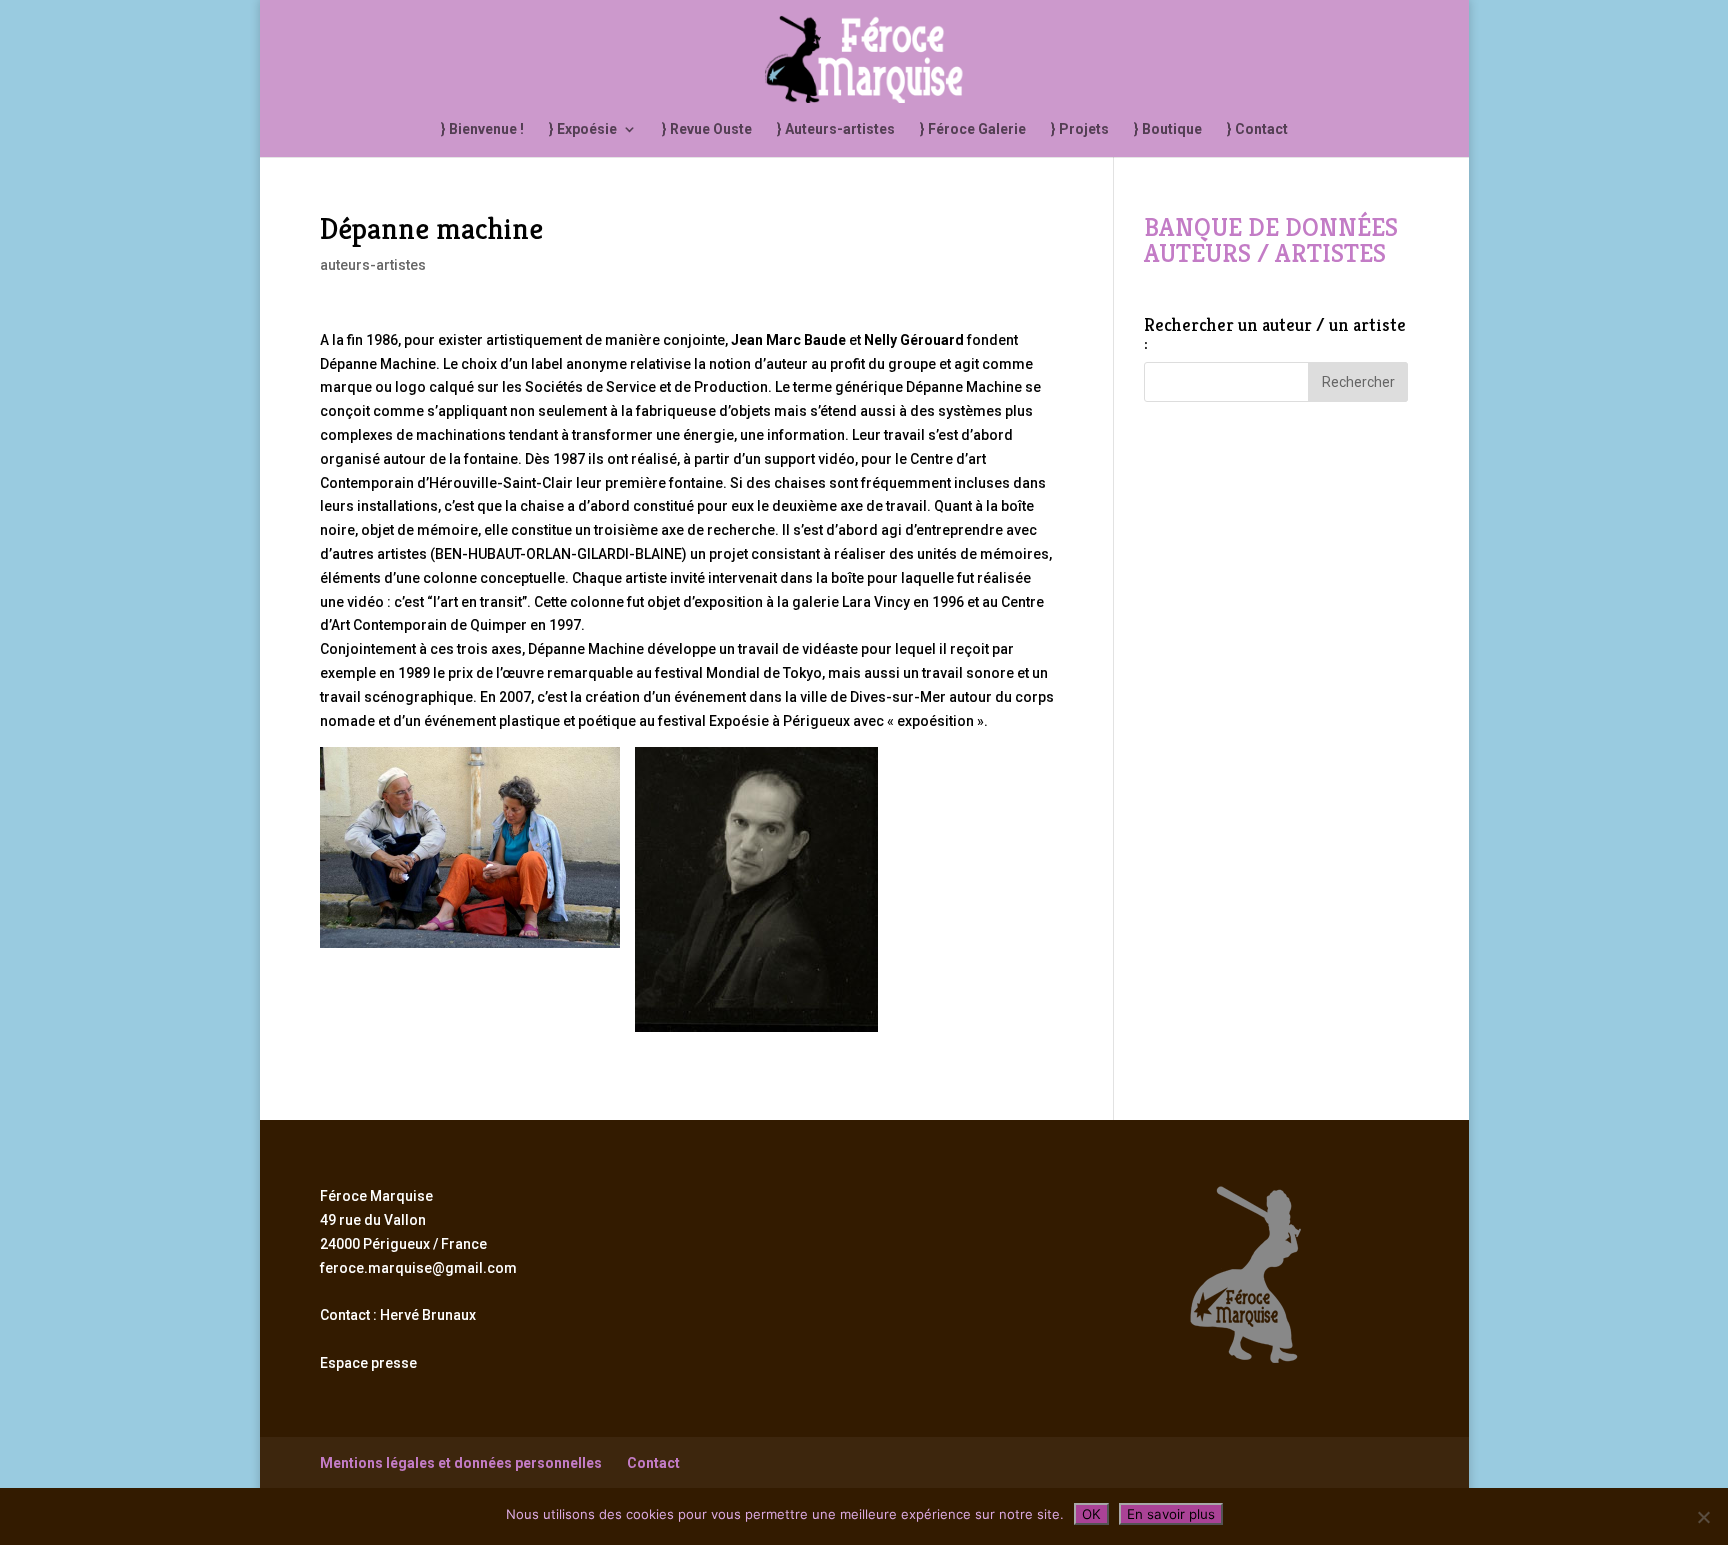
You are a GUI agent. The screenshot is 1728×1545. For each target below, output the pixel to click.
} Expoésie (583, 129)
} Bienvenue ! (482, 129)
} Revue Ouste (707, 129)
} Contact (1257, 129)
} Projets (1080, 129)
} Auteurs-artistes (836, 129)
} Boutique (1168, 129)
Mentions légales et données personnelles (461, 1463)
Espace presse (368, 1363)
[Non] (1703, 1517)
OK (1091, 1514)
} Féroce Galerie (973, 129)
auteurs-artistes (373, 265)
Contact (653, 1463)
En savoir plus (1171, 1514)
